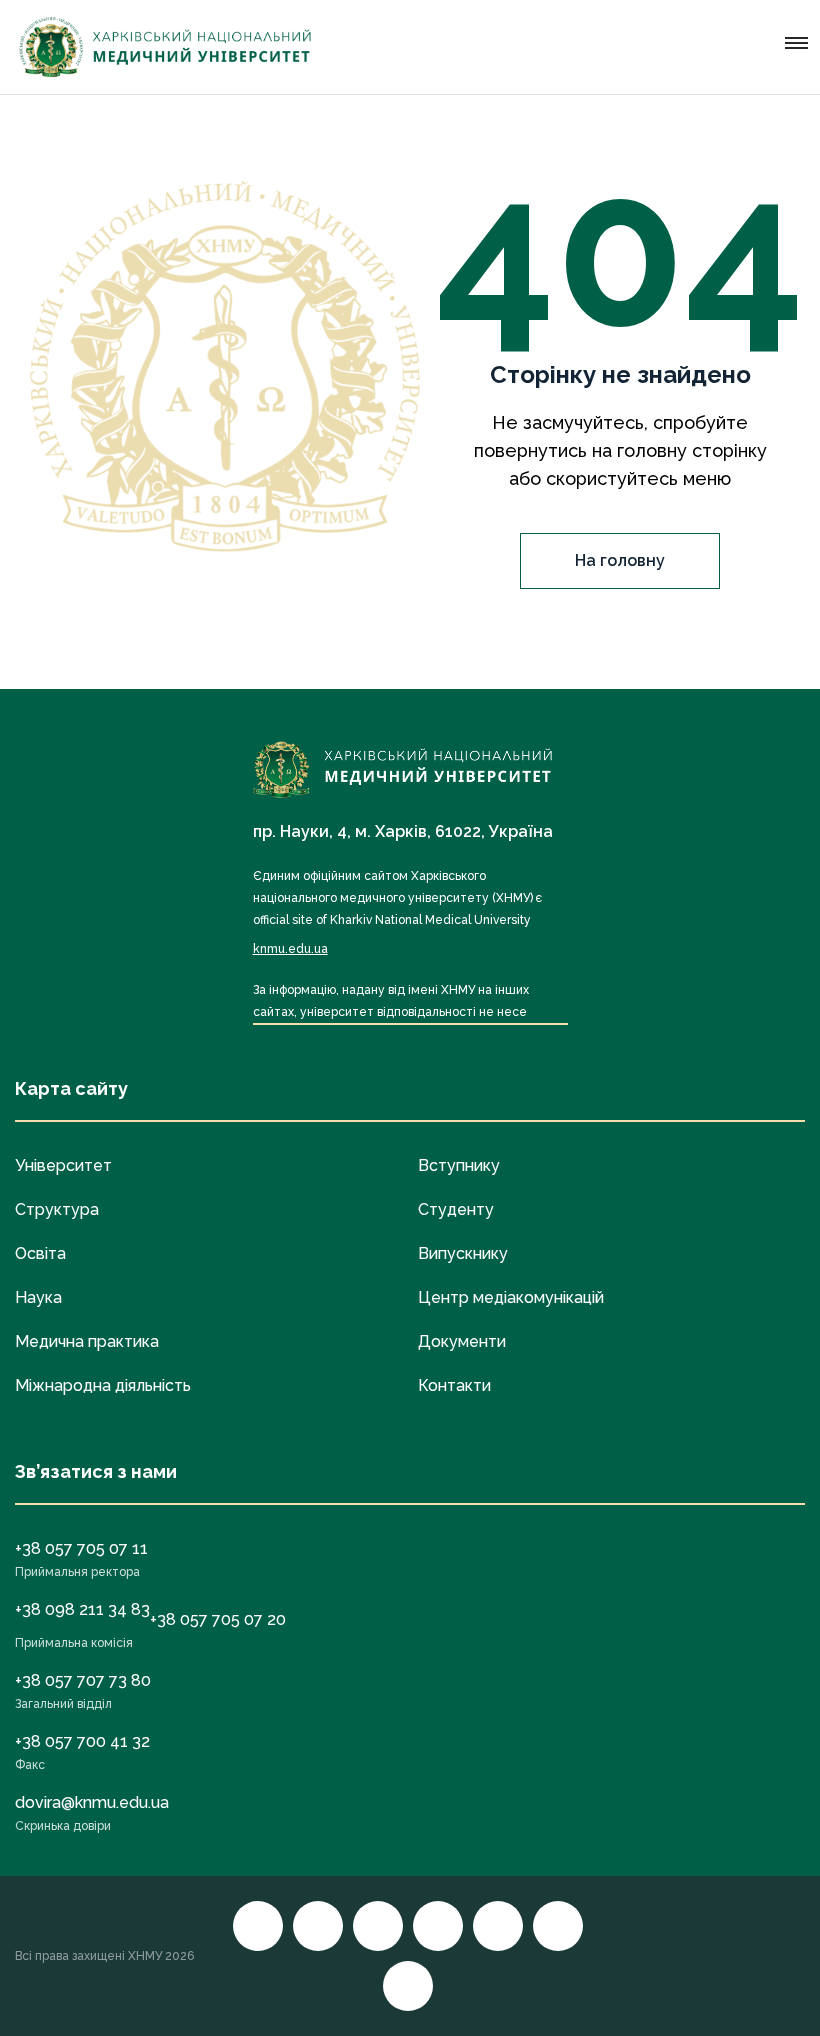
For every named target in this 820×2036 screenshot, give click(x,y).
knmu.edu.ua (290, 949)
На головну (620, 560)
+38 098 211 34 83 (82, 1609)
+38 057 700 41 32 (82, 1741)
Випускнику (463, 1253)
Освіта (40, 1253)
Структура (57, 1209)
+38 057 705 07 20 (218, 1619)
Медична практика (87, 1341)
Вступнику (459, 1165)
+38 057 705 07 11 (81, 1548)
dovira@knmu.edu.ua (92, 1802)
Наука (38, 1297)
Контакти (454, 1385)
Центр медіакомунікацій (511, 1297)
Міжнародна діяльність (103, 1385)
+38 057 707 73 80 (83, 1680)
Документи (462, 1341)
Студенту (456, 1209)
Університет (63, 1165)
